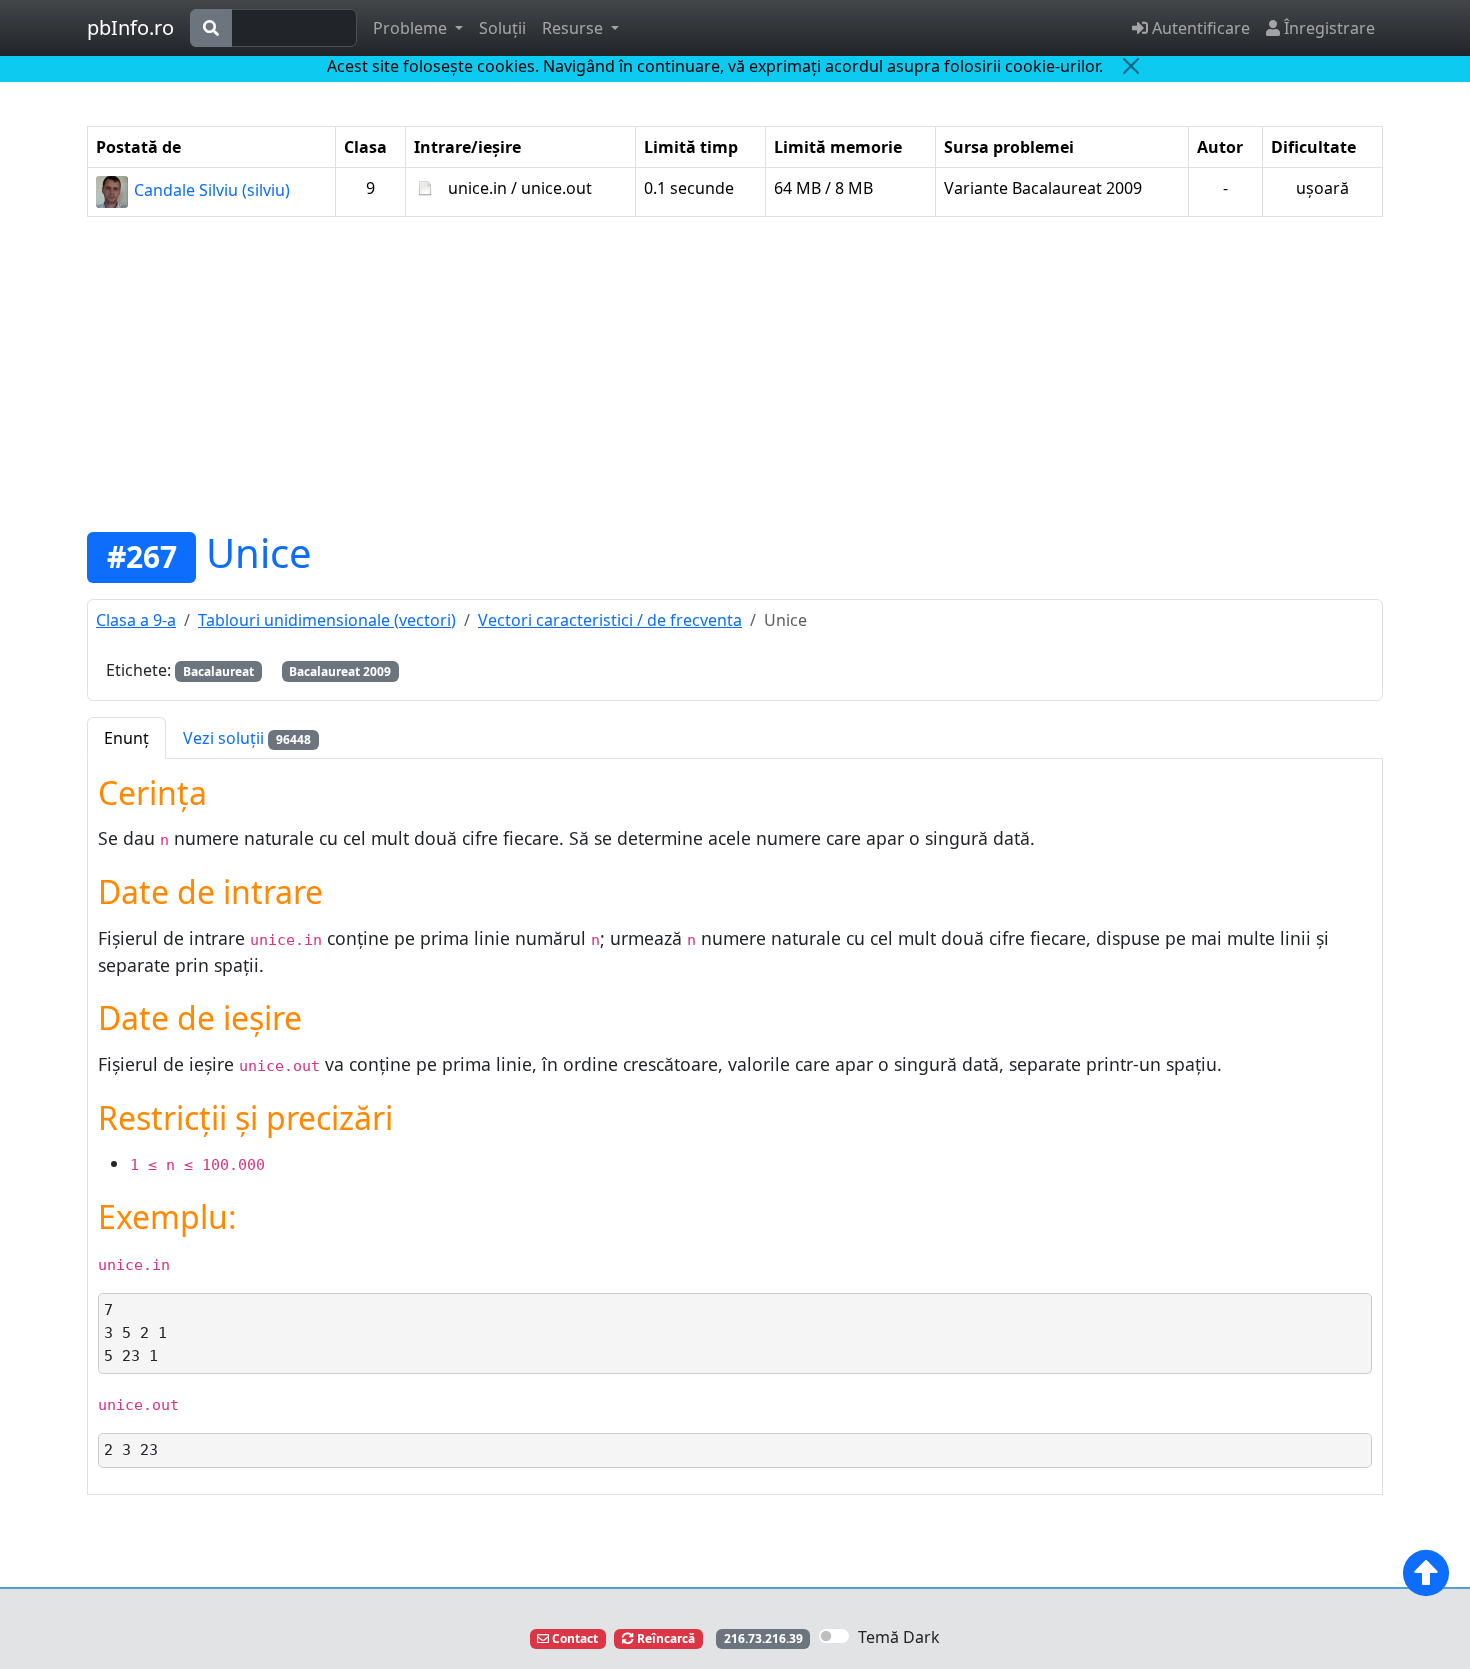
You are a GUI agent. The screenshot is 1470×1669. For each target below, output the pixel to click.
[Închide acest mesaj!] (1131, 66)
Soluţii (502, 28)
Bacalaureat (218, 671)
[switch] (834, 1636)
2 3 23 (131, 1450)
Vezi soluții (247, 738)
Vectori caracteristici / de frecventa (610, 620)
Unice (259, 552)
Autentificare (1199, 28)
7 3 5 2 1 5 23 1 (135, 1333)
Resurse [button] (574, 28)
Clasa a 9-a (136, 620)
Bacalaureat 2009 (340, 671)
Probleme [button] (412, 28)
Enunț (126, 738)
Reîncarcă (664, 1638)
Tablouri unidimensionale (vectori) (327, 620)
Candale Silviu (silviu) (210, 190)
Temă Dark (899, 1637)
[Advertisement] (735, 373)
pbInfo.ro (130, 27)
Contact (573, 1638)
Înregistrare (1327, 28)
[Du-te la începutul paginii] (1426, 1573)
